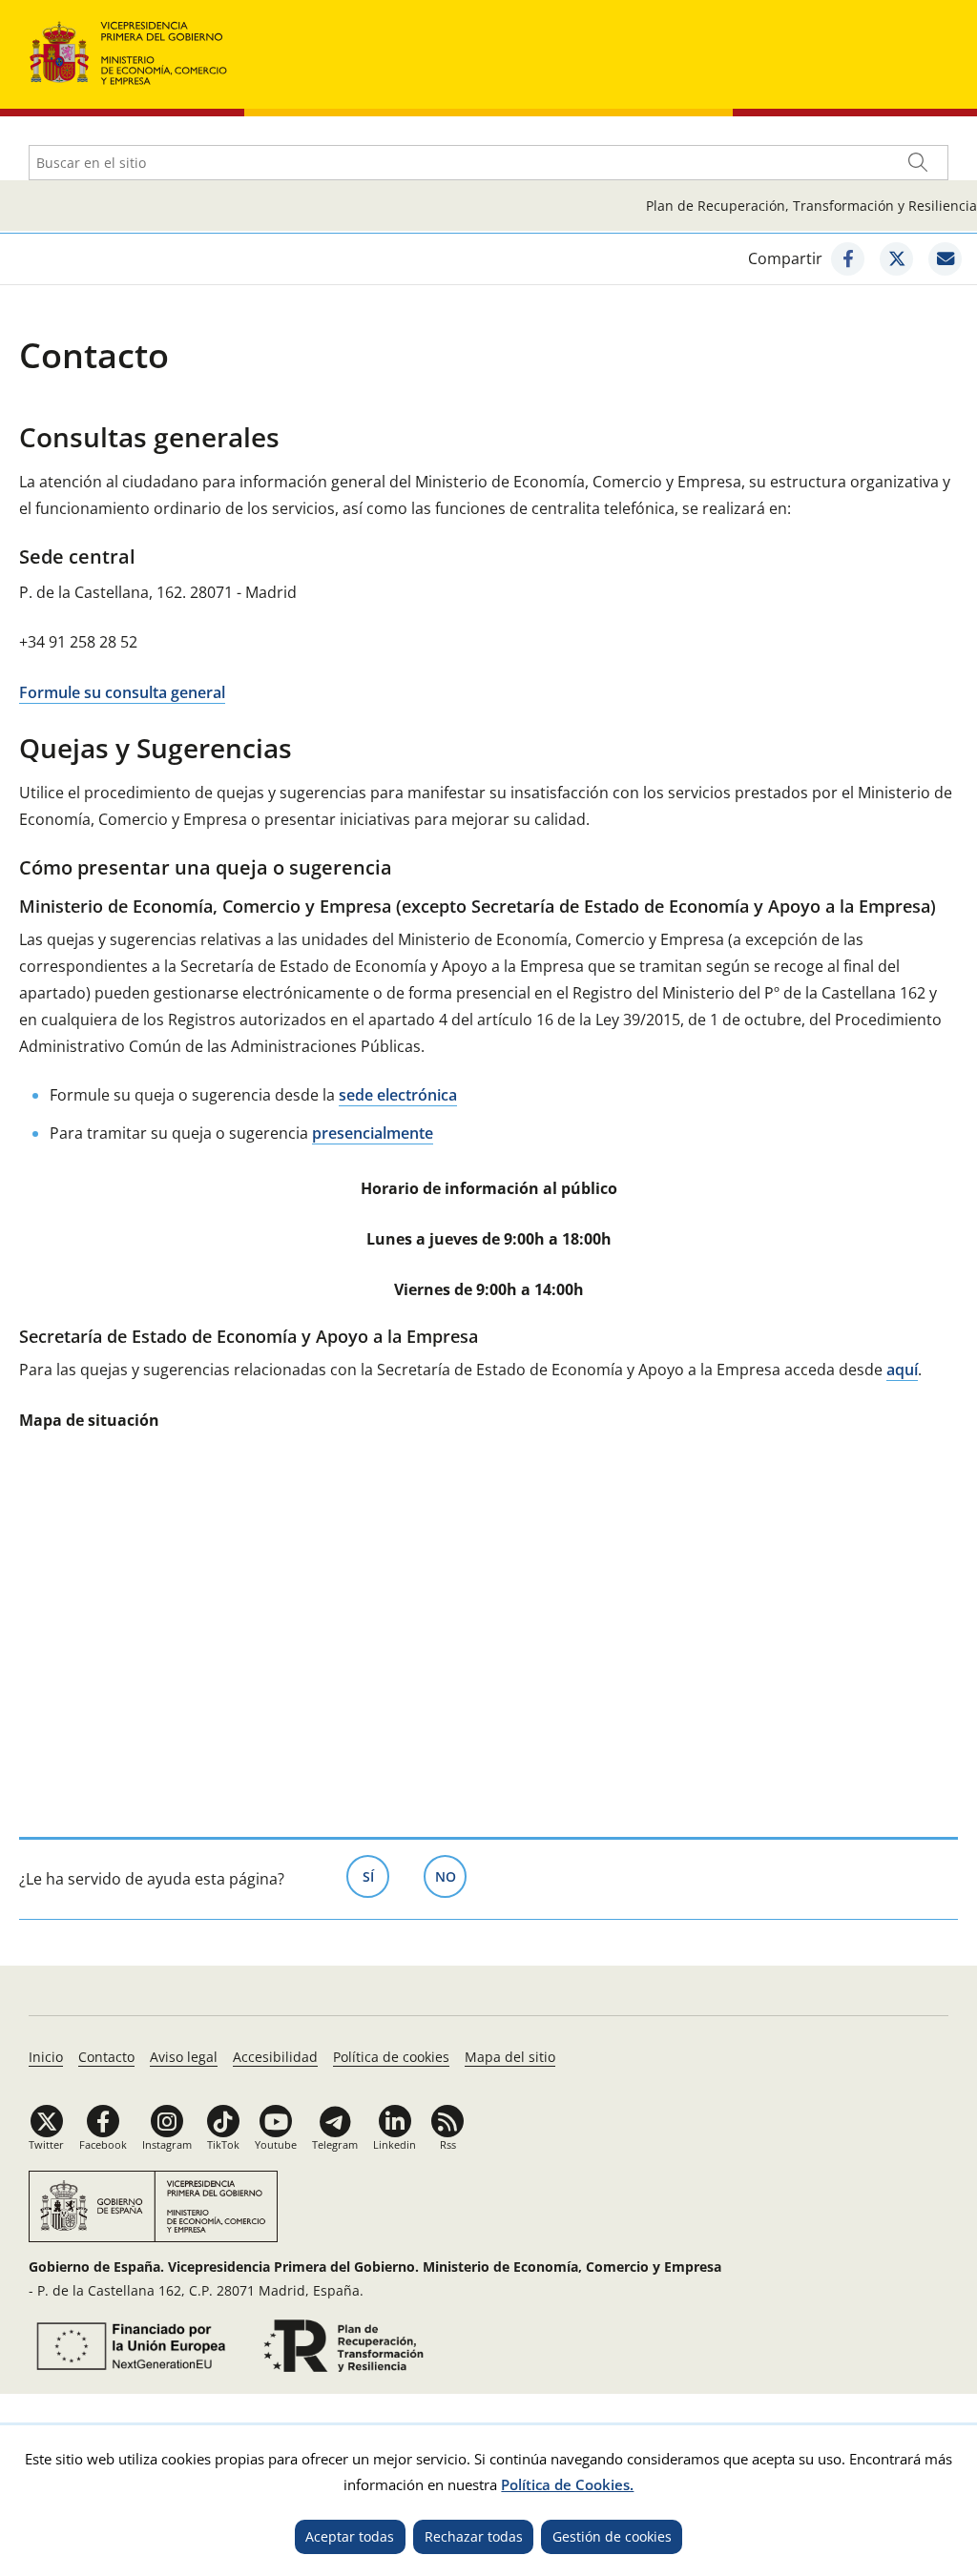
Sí (376, 1876)
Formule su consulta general (122, 692)
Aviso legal (184, 2057)
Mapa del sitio (510, 2057)
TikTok (223, 2144)
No (451, 1876)
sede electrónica (398, 1095)
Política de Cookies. (567, 2484)
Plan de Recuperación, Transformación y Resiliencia (811, 206)
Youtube (276, 2144)
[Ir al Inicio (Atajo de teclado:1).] (129, 51)
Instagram (167, 2144)
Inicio (46, 2057)
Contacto (106, 2057)
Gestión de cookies (612, 2536)
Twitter (46, 2144)
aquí (902, 1370)
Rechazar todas (474, 2536)
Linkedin (395, 2144)
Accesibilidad (275, 2057)
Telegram (335, 2144)
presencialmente (373, 1133)
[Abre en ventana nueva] (848, 259)
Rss (448, 2144)
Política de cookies (391, 2057)
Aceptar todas (350, 2536)
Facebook (103, 2144)
